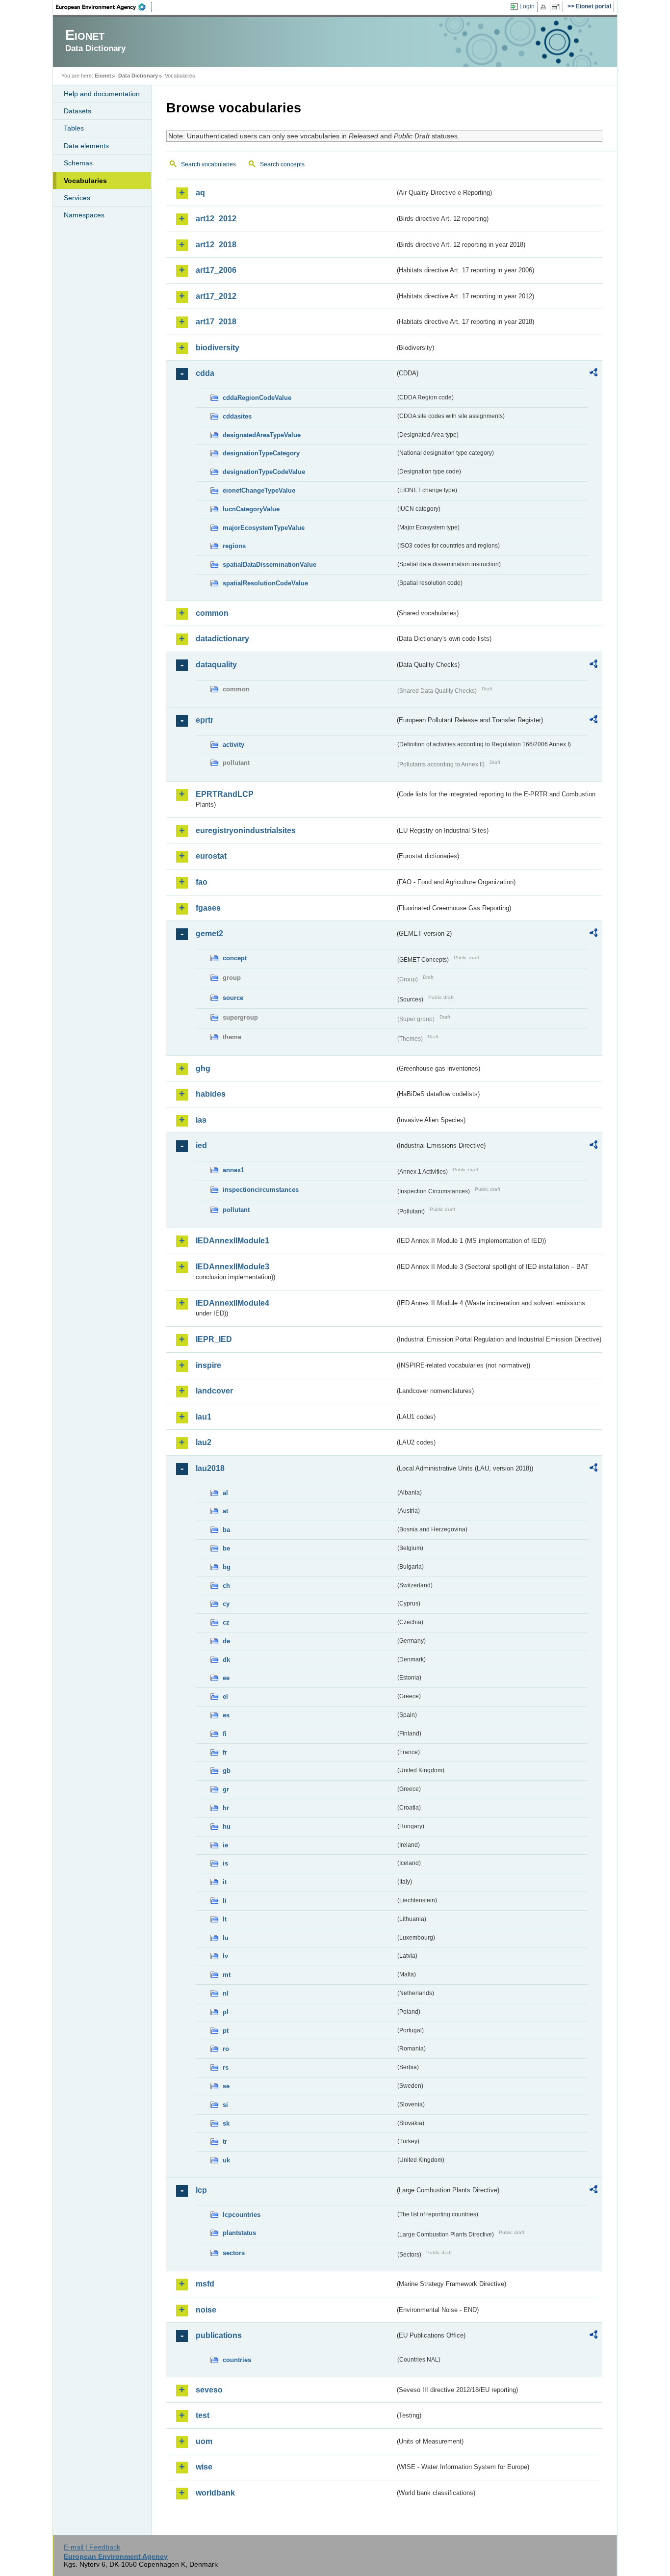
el (225, 1696)
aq (200, 193)
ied (201, 1145)
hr (226, 1808)
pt (226, 2031)
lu (226, 1938)
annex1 (233, 1170)
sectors (234, 2253)
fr (225, 1752)
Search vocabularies (208, 164)
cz (226, 1622)
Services (77, 198)
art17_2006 (216, 270)
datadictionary (222, 639)
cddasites (237, 416)
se (226, 2086)
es (226, 1715)
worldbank (215, 2493)
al (225, 1493)
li (225, 1901)
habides (211, 1094)
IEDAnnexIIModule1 (232, 1241)
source (233, 998)
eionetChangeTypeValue (259, 490)
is (225, 1863)
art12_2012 (216, 219)
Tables (74, 128)
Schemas (78, 163)
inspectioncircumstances (261, 1190)
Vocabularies (85, 181)
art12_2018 (216, 245)
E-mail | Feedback (92, 2547)
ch (226, 1586)
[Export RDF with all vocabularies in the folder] (593, 374)
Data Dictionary (138, 76)
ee (226, 1678)
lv (225, 1956)
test (203, 2415)
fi (225, 1734)
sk (226, 2123)
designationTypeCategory (261, 453)
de (226, 1641)
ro (226, 2049)
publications (219, 2335)
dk (226, 1660)
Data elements (86, 146)
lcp (201, 2190)
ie (225, 1845)
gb (227, 1771)
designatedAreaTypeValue (262, 435)
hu (227, 1827)
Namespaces (84, 215)
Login (527, 6)
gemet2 (209, 933)
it (225, 1882)
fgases (208, 908)
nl (226, 1993)
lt (225, 1919)
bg (227, 1567)
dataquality (216, 665)
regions (234, 546)
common (212, 613)
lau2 (204, 1442)
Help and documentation (102, 94)
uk (226, 2160)
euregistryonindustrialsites (246, 830)
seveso (209, 2390)
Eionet (103, 76)
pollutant (236, 1210)
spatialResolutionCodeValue (265, 583)
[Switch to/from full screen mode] (557, 7)
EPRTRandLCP (225, 794)
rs (226, 2067)
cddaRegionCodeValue (257, 398)
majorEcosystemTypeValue (264, 528)
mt (227, 1975)
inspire (208, 1365)
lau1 (204, 1417)
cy (226, 1604)
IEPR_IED (214, 1339)
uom (204, 2441)
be (226, 1548)
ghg (203, 1068)
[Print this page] (545, 7)
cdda (205, 373)
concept (235, 958)
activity (233, 745)
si (225, 2105)
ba (226, 1530)
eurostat (211, 856)
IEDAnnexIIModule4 (232, 1303)
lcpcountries (242, 2215)
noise (206, 2310)
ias (201, 1120)
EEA (104, 7)
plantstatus (239, 2233)
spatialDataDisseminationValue (270, 565)
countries (237, 2360)
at (225, 1511)
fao (202, 882)
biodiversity (218, 348)
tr (225, 2142)
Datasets (77, 111)
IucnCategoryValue (251, 509)
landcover (214, 1391)
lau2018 (210, 1468)
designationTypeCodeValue (264, 472)
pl (226, 2012)
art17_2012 (216, 296)
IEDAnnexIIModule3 (232, 1267)
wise (204, 2467)
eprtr (205, 720)
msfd (205, 2284)
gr (226, 1789)
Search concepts (282, 164)
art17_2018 (216, 322)
